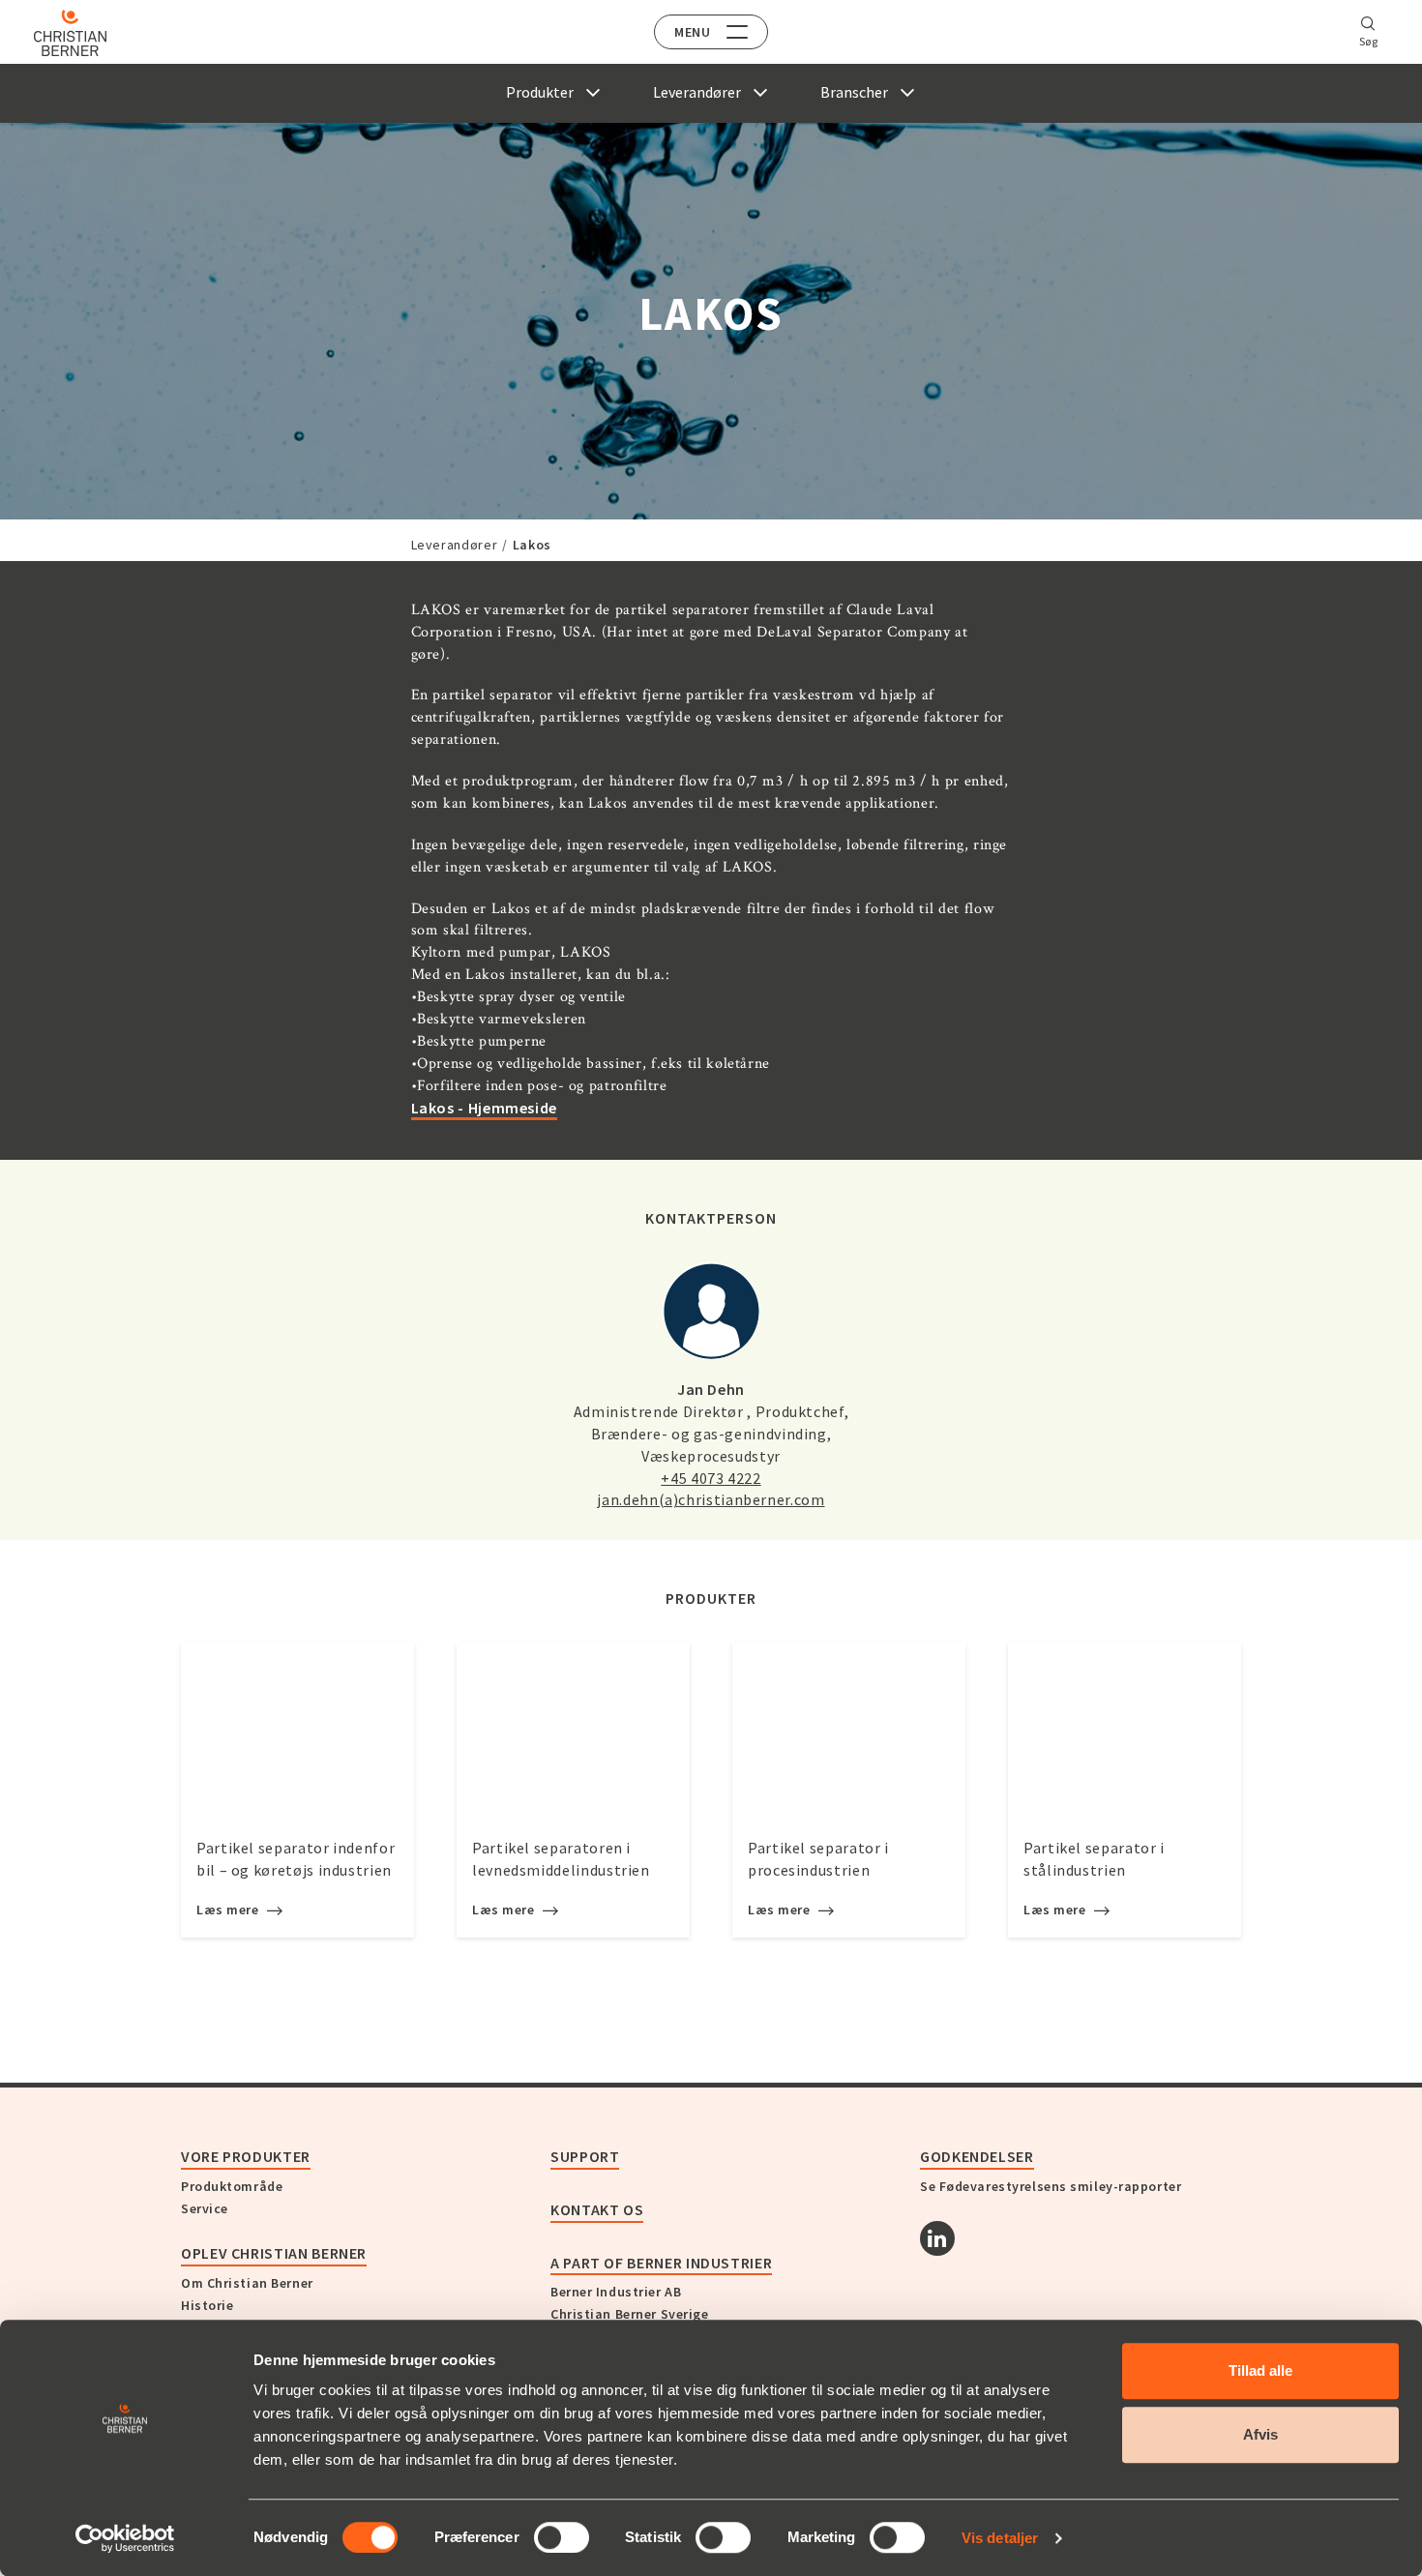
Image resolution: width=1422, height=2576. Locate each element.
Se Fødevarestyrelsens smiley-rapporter (1051, 2186)
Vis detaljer (1000, 2538)
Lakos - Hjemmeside (485, 1108)
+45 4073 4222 (711, 1478)
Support (585, 2156)
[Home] (70, 33)
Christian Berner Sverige (629, 2314)
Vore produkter (246, 2156)
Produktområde (232, 2186)
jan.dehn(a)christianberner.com (711, 1499)
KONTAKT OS (597, 2209)
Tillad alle (1260, 2370)
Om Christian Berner (247, 2283)
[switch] (562, 2537)
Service (205, 2208)
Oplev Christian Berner (274, 2253)
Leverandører (455, 545)
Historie (207, 2305)
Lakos (532, 545)
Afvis (1260, 2434)
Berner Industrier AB (616, 2292)
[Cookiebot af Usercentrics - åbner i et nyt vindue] (125, 2538)
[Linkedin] (937, 2238)
